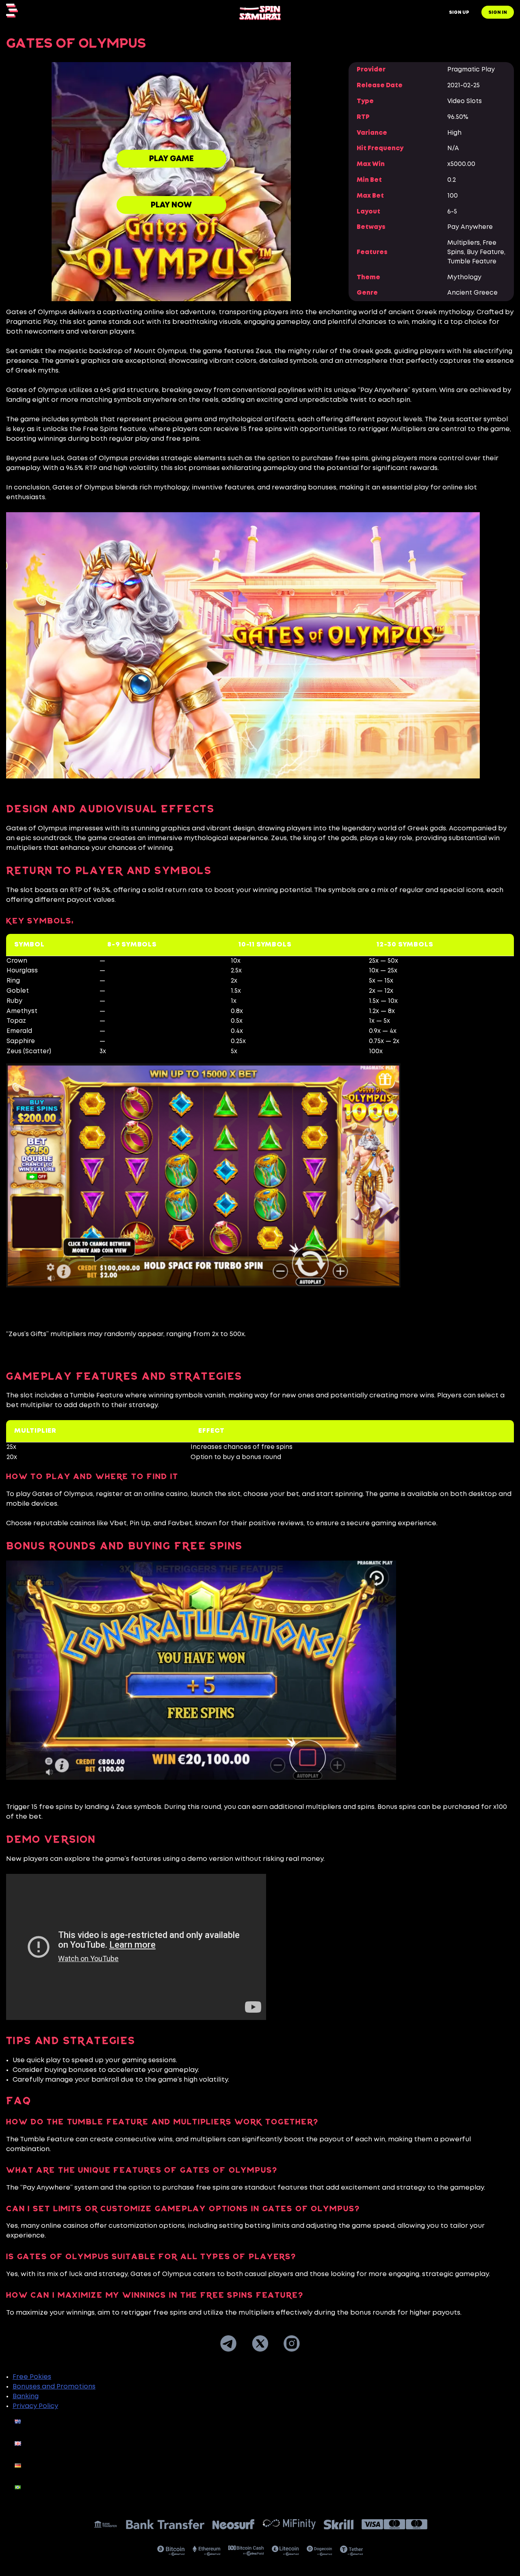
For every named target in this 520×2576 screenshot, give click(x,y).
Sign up (459, 13)
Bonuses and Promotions (54, 2387)
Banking (26, 2396)
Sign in (498, 13)
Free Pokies (32, 2377)
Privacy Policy (35, 2406)
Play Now (171, 205)
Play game (171, 159)
